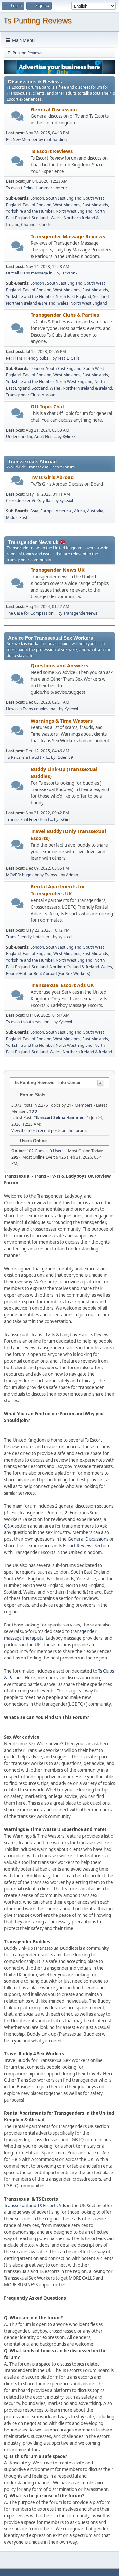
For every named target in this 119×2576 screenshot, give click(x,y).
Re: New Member (22, 139)
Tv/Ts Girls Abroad (52, 477)
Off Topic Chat (48, 406)
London (37, 198)
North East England (73, 296)
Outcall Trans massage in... (31, 273)
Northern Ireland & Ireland (31, 303)
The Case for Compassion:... (32, 613)
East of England (37, 205)
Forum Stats (32, 1095)
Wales (56, 218)
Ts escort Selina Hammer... (30, 188)
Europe (47, 511)
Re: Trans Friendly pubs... (29, 358)
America (64, 511)
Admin (72, 875)
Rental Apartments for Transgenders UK (58, 890)
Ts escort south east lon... (29, 1022)
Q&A (9, 1526)
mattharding (55, 139)
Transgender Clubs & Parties (65, 315)
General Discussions (88, 1539)
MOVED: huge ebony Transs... (33, 875)
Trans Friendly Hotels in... (29, 937)
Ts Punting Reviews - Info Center (47, 1083)
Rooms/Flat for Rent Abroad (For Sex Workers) (48, 973)
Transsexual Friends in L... (29, 819)
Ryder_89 (65, 757)
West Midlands (67, 205)
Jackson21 (71, 273)
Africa (79, 511)
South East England (64, 198)
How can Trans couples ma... (32, 709)
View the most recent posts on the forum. (49, 1130)
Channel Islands (36, 225)
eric (64, 188)
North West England (74, 211)
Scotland (40, 218)
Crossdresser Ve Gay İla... (30, 501)
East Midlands (95, 205)
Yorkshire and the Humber (30, 211)
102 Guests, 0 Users (38, 1151)
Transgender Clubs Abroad (31, 395)
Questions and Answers (59, 665)
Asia (34, 511)
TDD (33, 1111)
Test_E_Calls (69, 358)
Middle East (17, 517)
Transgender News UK (58, 570)
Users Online (33, 1141)
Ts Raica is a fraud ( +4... (28, 757)
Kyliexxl (70, 437)
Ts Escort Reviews (52, 151)
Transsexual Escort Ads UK (62, 985)
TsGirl (64, 819)
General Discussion (54, 109)
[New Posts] (18, 116)
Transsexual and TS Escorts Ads (35, 2206)
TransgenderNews (80, 613)
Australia (95, 511)
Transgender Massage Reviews (68, 236)
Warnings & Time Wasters (62, 721)
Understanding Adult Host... (31, 437)
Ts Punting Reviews (38, 21)
